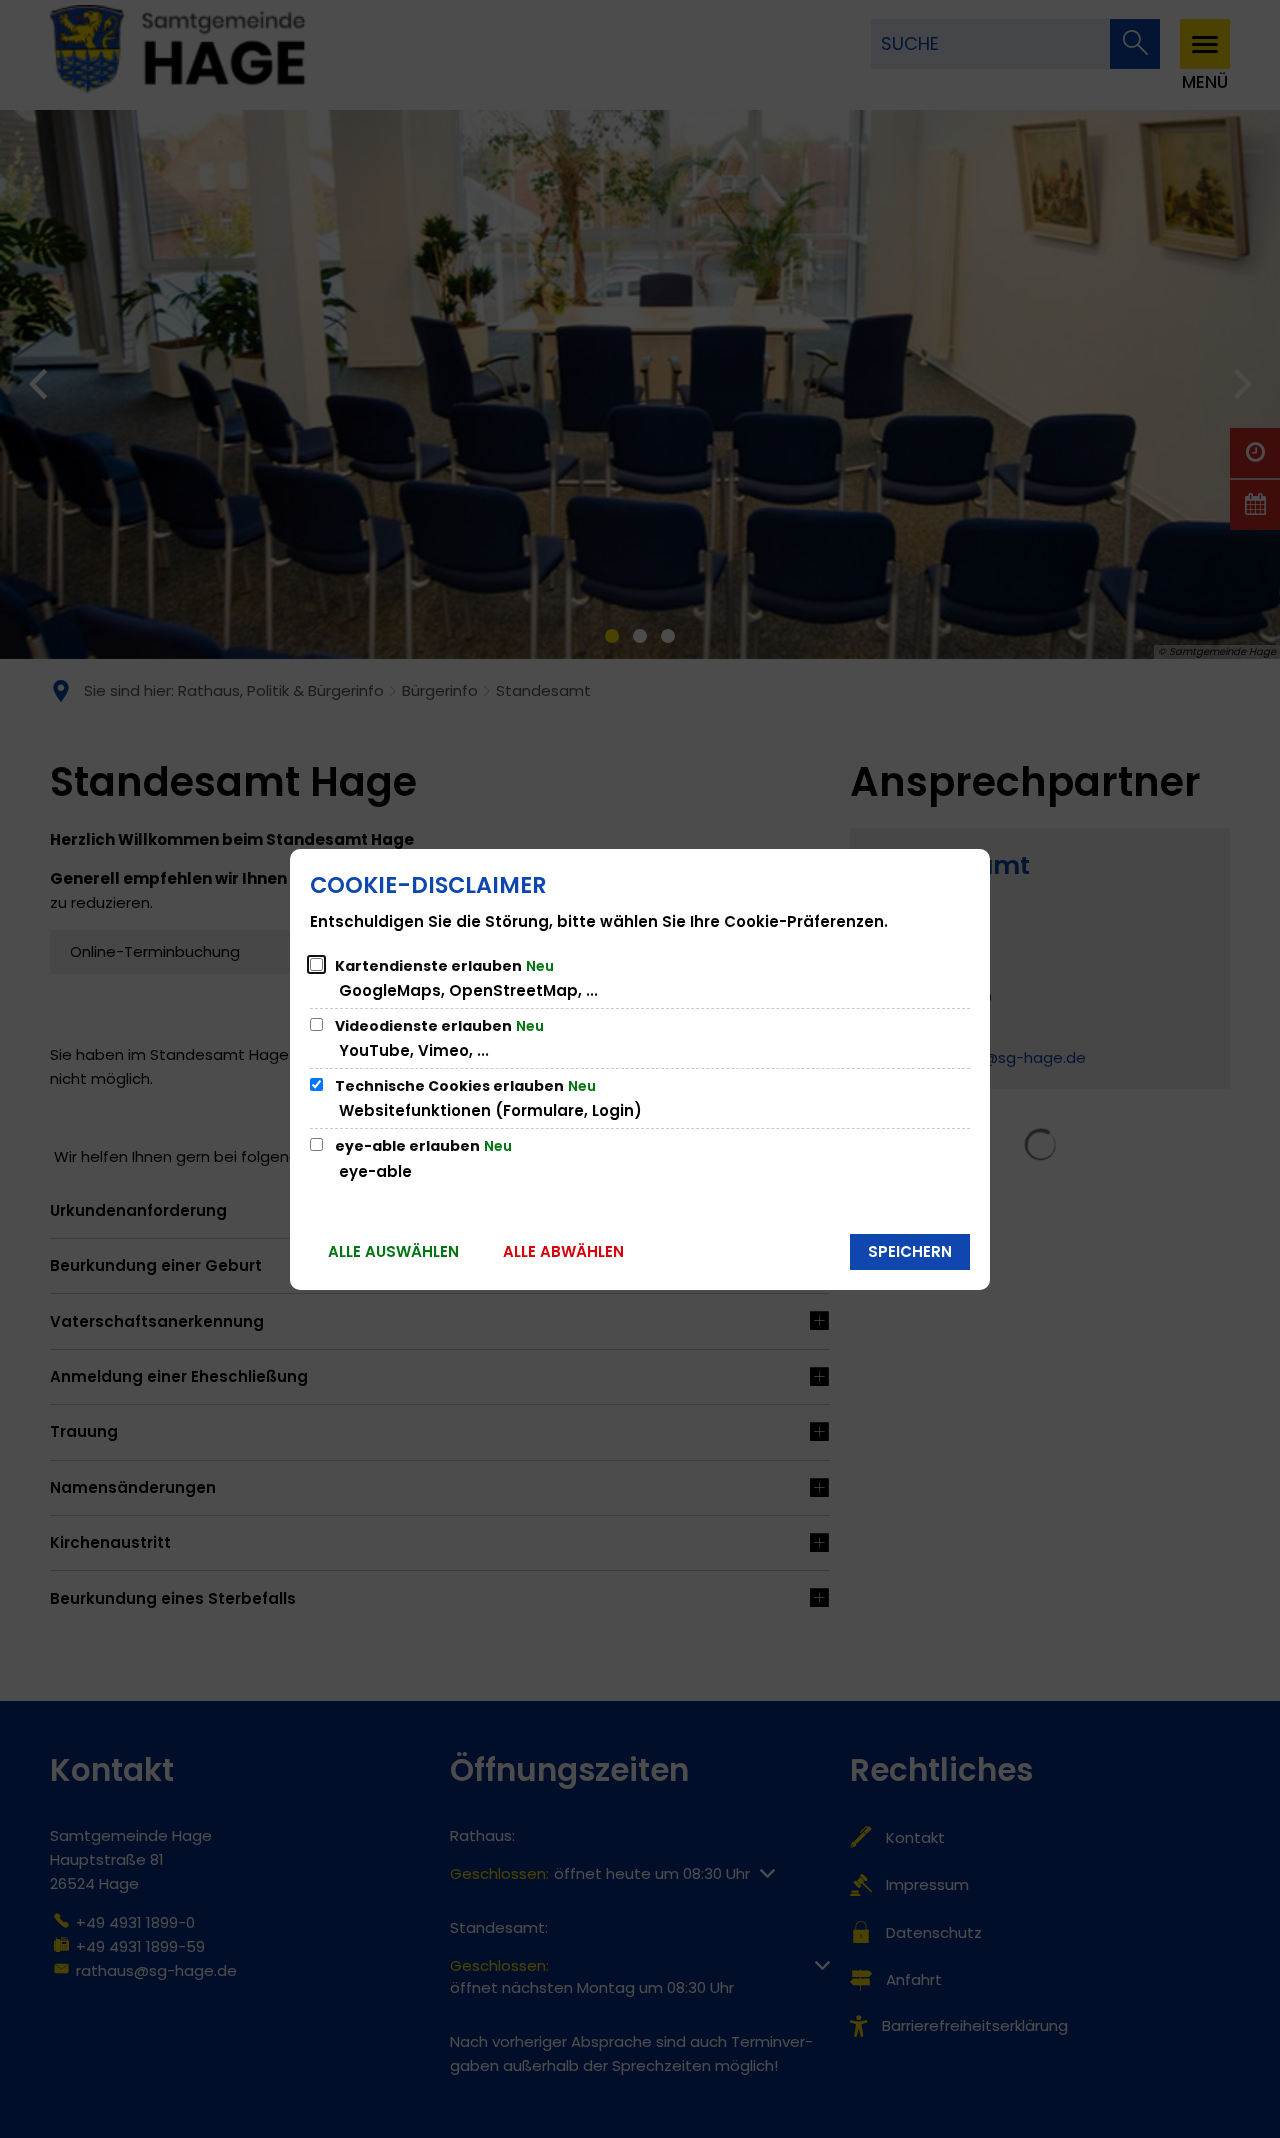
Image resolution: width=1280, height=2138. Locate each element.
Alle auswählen (393, 1251)
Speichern (910, 1251)
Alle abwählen (563, 1251)
